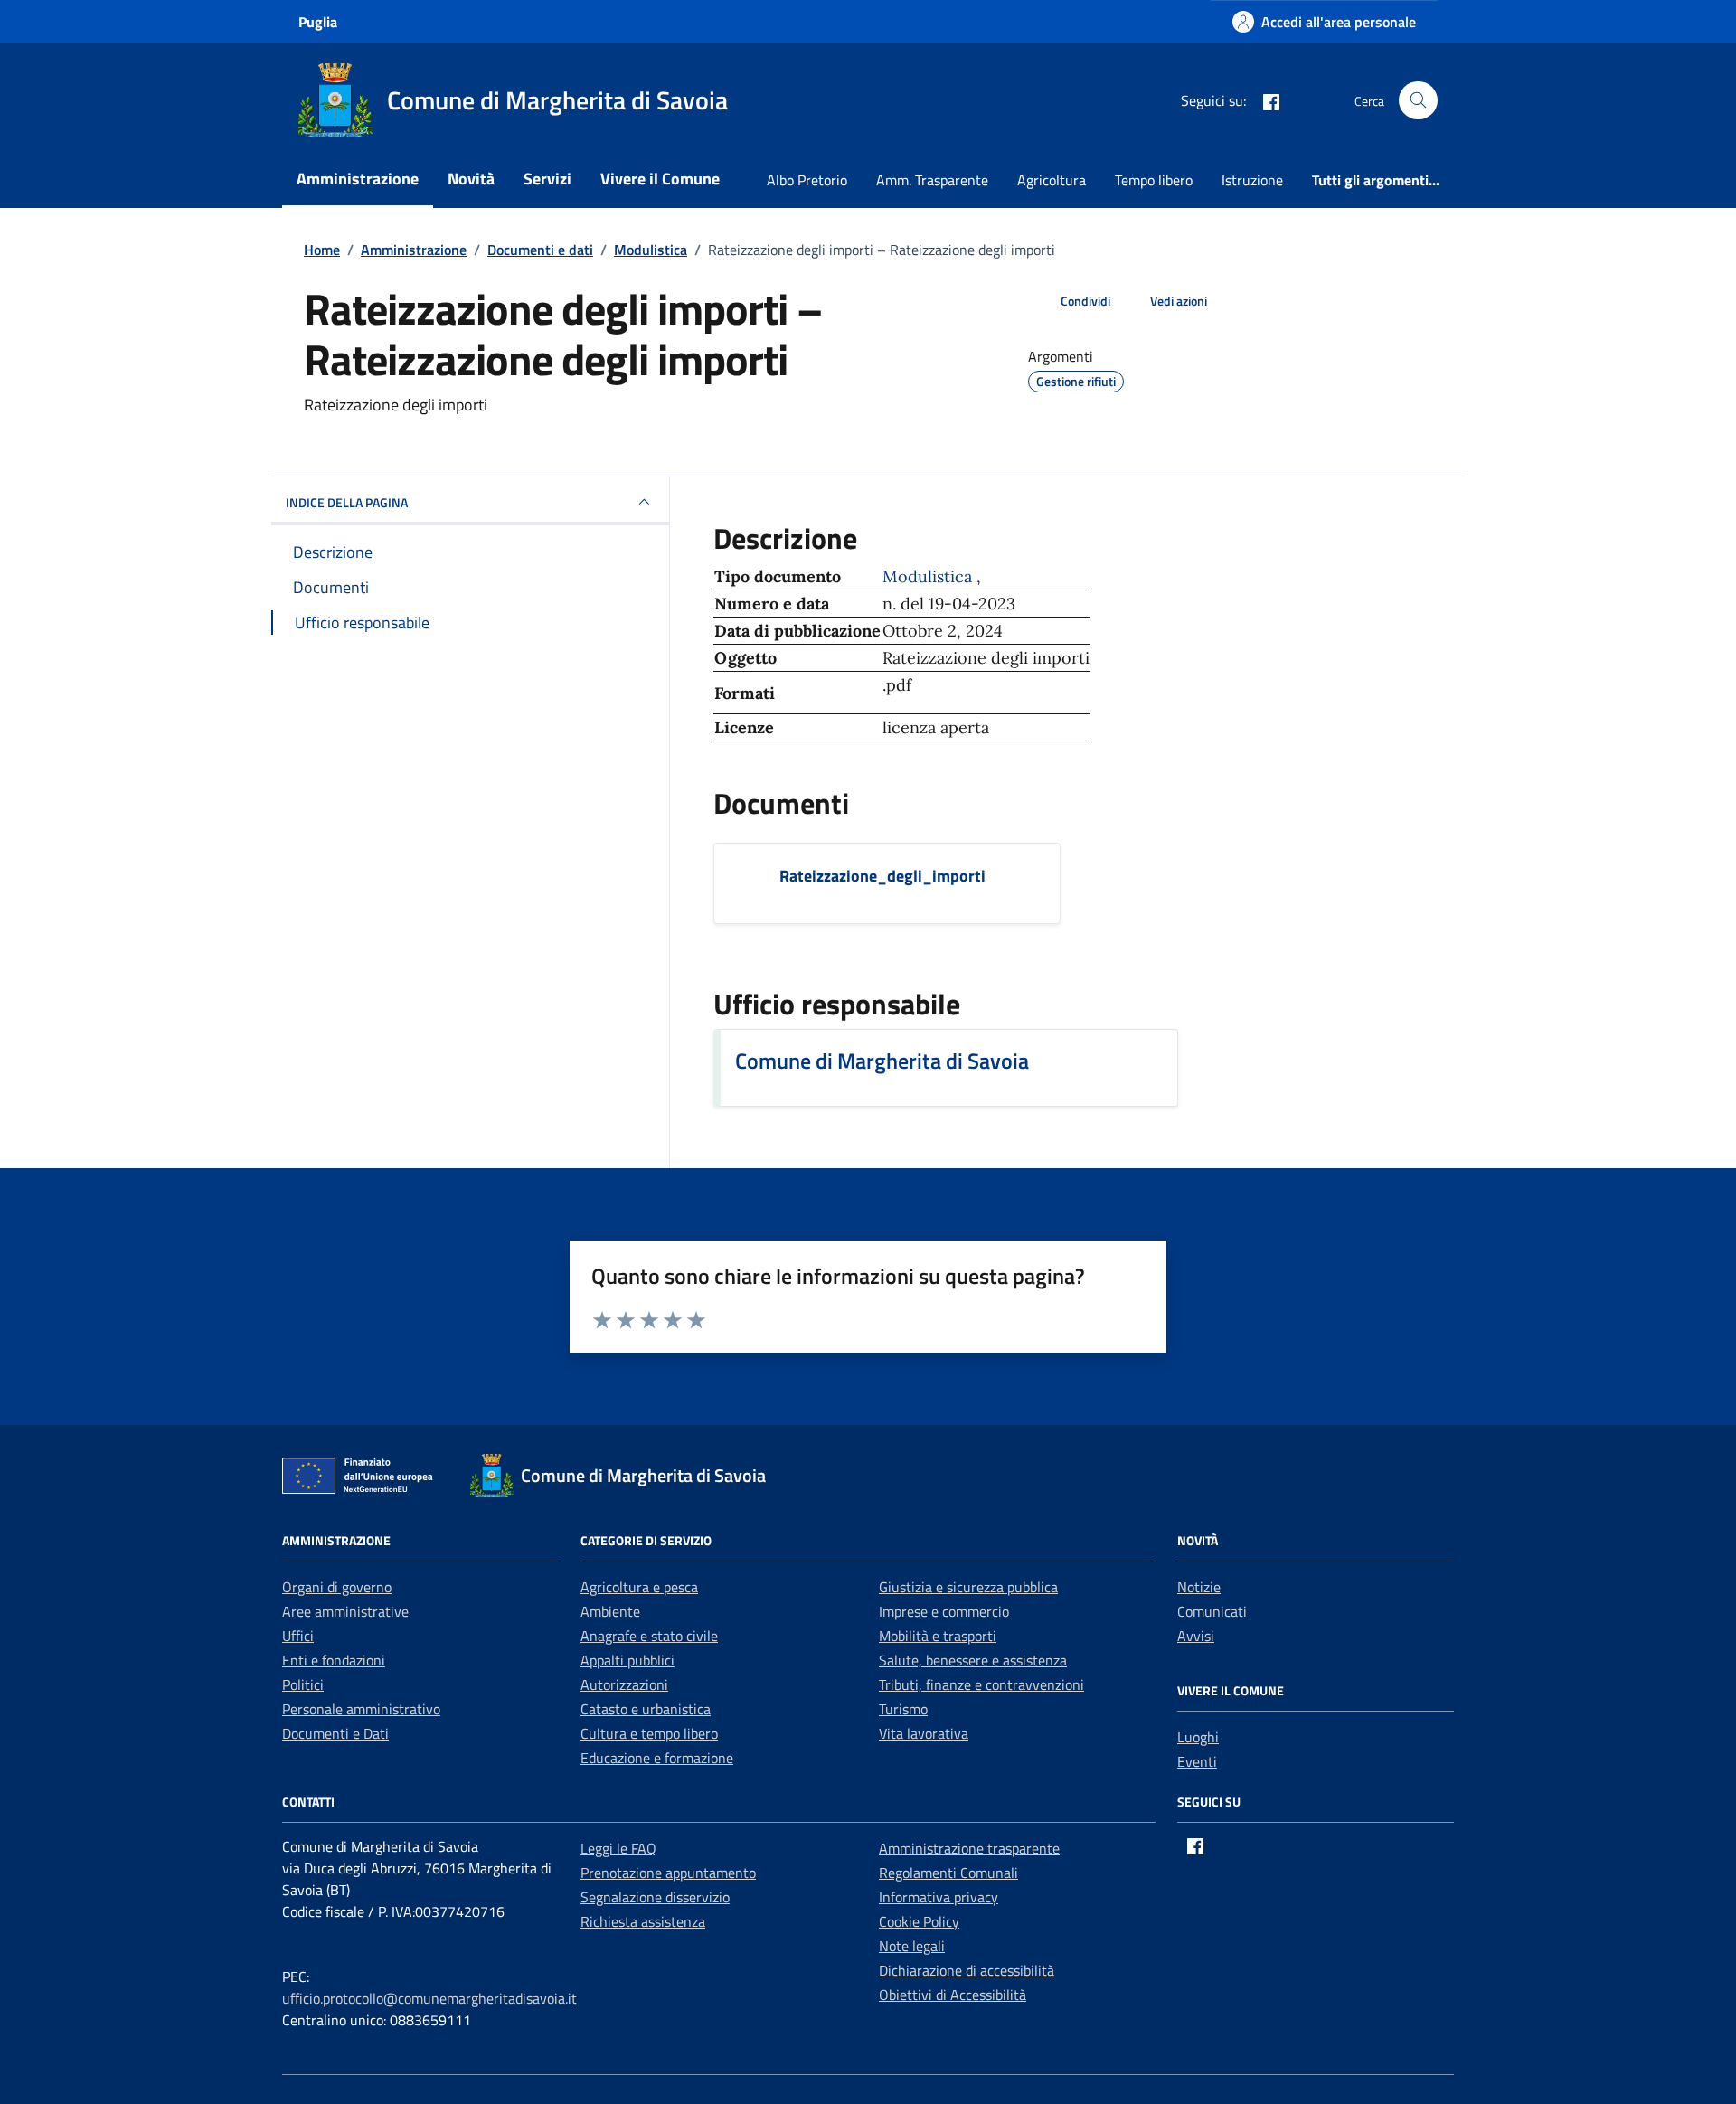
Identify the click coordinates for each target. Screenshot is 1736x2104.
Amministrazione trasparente (969, 1848)
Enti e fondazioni (334, 1660)
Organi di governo (337, 1587)
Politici (303, 1684)
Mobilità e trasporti (938, 1636)
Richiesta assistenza (643, 1921)
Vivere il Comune (660, 179)
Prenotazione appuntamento (668, 1873)
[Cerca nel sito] (1418, 101)
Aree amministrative (345, 1611)
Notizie (1199, 1587)
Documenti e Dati (335, 1733)
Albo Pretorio (807, 180)
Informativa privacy (939, 1897)
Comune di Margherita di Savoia (882, 1061)
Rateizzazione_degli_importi (882, 876)
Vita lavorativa (924, 1733)
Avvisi (1196, 1636)
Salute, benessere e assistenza (973, 1660)
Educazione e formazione (657, 1758)
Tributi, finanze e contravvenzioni (981, 1684)
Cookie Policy (919, 1921)
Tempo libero (1154, 180)
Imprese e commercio (944, 1611)
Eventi (1197, 1761)
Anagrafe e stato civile (649, 1636)
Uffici (298, 1636)
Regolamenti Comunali (948, 1873)
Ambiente (610, 1611)
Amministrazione (358, 179)
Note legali (912, 1946)
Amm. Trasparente (932, 180)
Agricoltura (1052, 180)
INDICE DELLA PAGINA (347, 502)
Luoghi (1198, 1737)
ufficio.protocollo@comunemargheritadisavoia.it (429, 1998)
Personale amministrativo (361, 1709)
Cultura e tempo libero (649, 1733)
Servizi (547, 179)
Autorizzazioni (624, 1684)
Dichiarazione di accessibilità (967, 1970)
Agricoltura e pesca (639, 1587)
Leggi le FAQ (618, 1848)
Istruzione (1252, 180)
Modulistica (929, 576)
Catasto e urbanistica (646, 1709)
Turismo (903, 1709)
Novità (471, 179)
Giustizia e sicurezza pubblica (968, 1587)
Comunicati (1212, 1611)
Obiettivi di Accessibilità (953, 1995)
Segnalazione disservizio (655, 1897)
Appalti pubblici (627, 1660)
